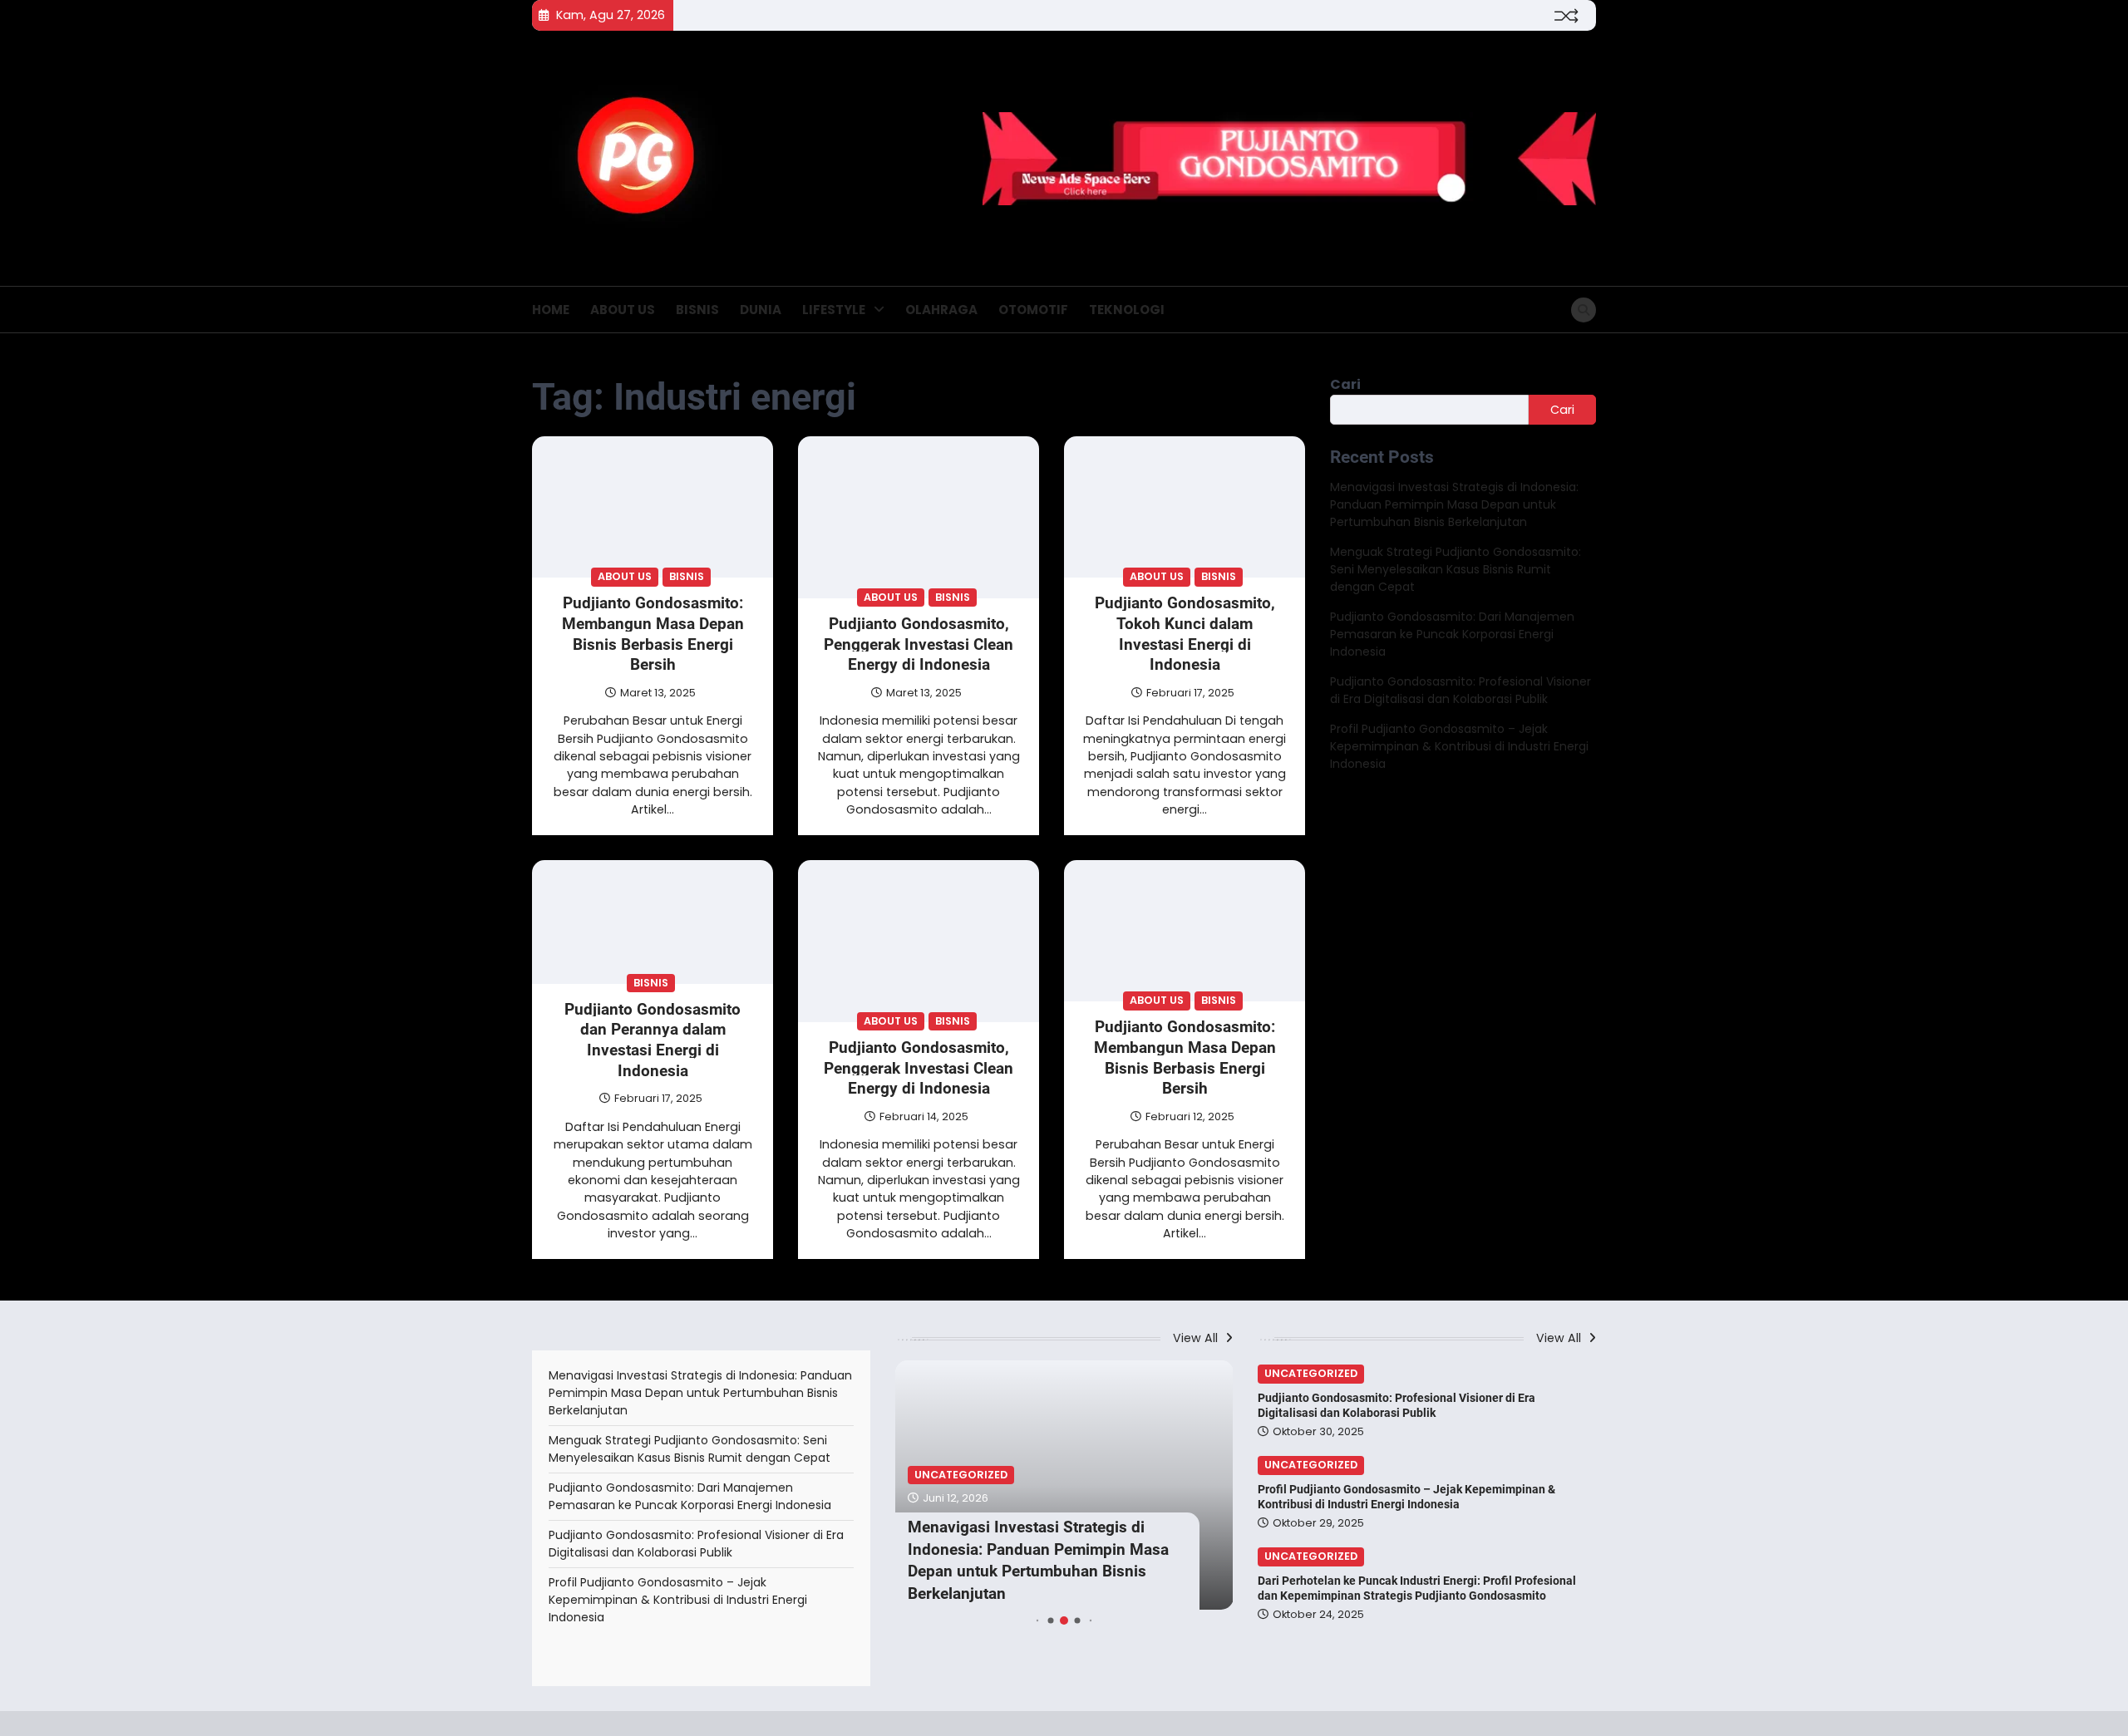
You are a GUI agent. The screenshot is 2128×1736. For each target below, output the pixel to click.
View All (1197, 1338)
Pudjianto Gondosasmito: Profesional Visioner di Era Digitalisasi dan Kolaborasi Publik (1461, 691)
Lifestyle (834, 310)
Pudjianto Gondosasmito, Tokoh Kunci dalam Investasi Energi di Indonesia (1185, 634)
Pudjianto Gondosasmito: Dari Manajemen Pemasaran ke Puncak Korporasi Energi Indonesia (1452, 635)
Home (551, 310)
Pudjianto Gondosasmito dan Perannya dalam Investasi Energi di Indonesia (653, 1039)
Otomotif (1033, 310)
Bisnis (697, 310)
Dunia (761, 310)
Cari (1345, 384)
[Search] (1584, 310)
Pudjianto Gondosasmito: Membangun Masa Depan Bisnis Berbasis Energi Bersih (653, 634)
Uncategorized (961, 1475)
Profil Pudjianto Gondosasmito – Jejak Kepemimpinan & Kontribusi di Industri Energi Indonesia (1459, 747)
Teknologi (1127, 310)
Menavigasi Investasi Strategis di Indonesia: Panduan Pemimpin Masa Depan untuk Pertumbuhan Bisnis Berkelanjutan (1454, 505)
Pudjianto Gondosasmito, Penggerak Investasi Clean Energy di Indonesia (919, 644)
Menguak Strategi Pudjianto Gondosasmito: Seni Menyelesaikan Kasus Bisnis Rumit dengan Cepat (1456, 570)
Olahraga (941, 310)
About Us (623, 310)
